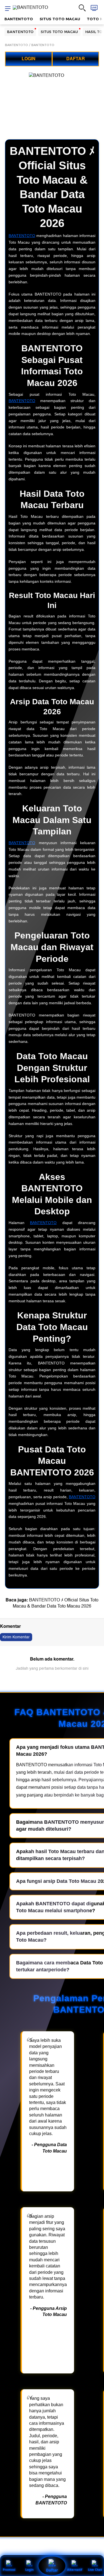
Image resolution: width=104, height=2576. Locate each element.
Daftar (52, 2570)
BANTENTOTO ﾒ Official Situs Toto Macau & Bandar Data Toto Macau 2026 (56, 1603)
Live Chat (95, 2569)
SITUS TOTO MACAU (60, 19)
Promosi (9, 2569)
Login (29, 2569)
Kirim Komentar (16, 1637)
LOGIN (29, 59)
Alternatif (75, 2569)
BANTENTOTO (19, 19)
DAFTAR (76, 59)
